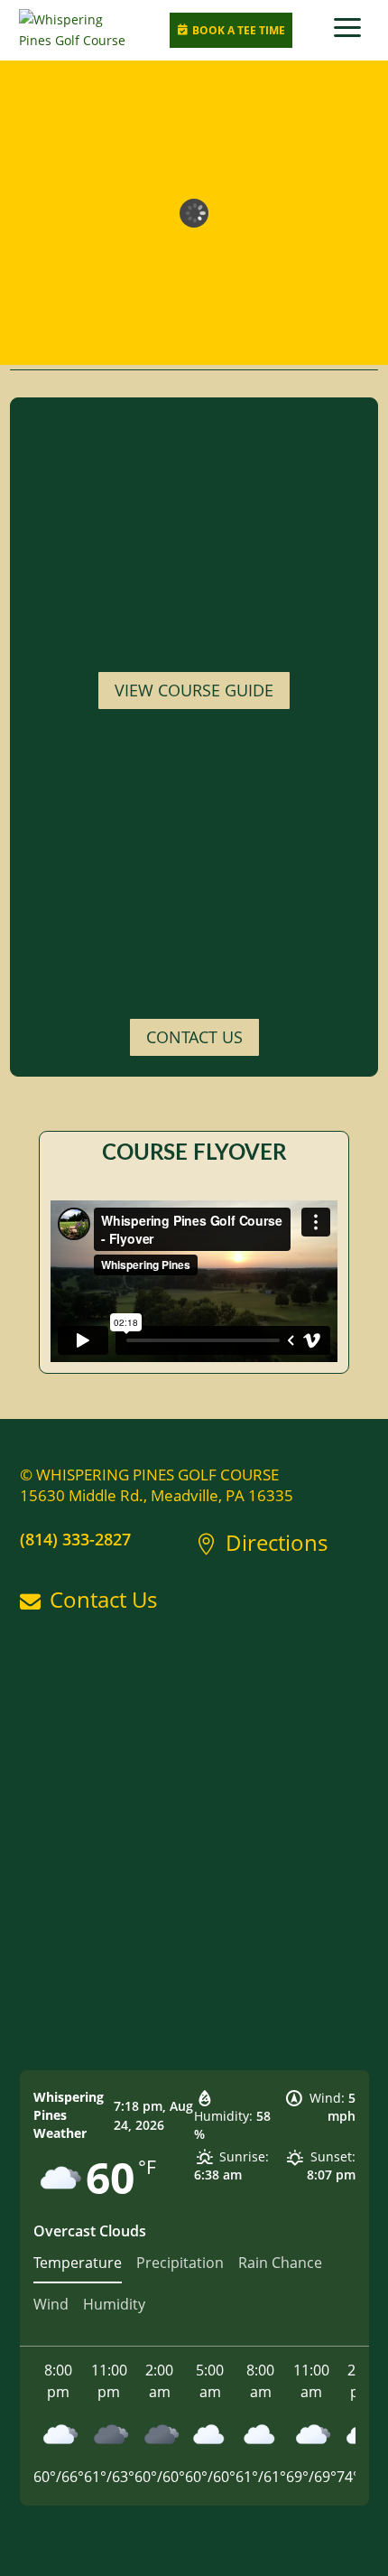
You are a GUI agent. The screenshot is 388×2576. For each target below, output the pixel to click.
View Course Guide (194, 690)
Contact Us (194, 1037)
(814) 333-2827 (75, 1539)
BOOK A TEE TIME (231, 30)
